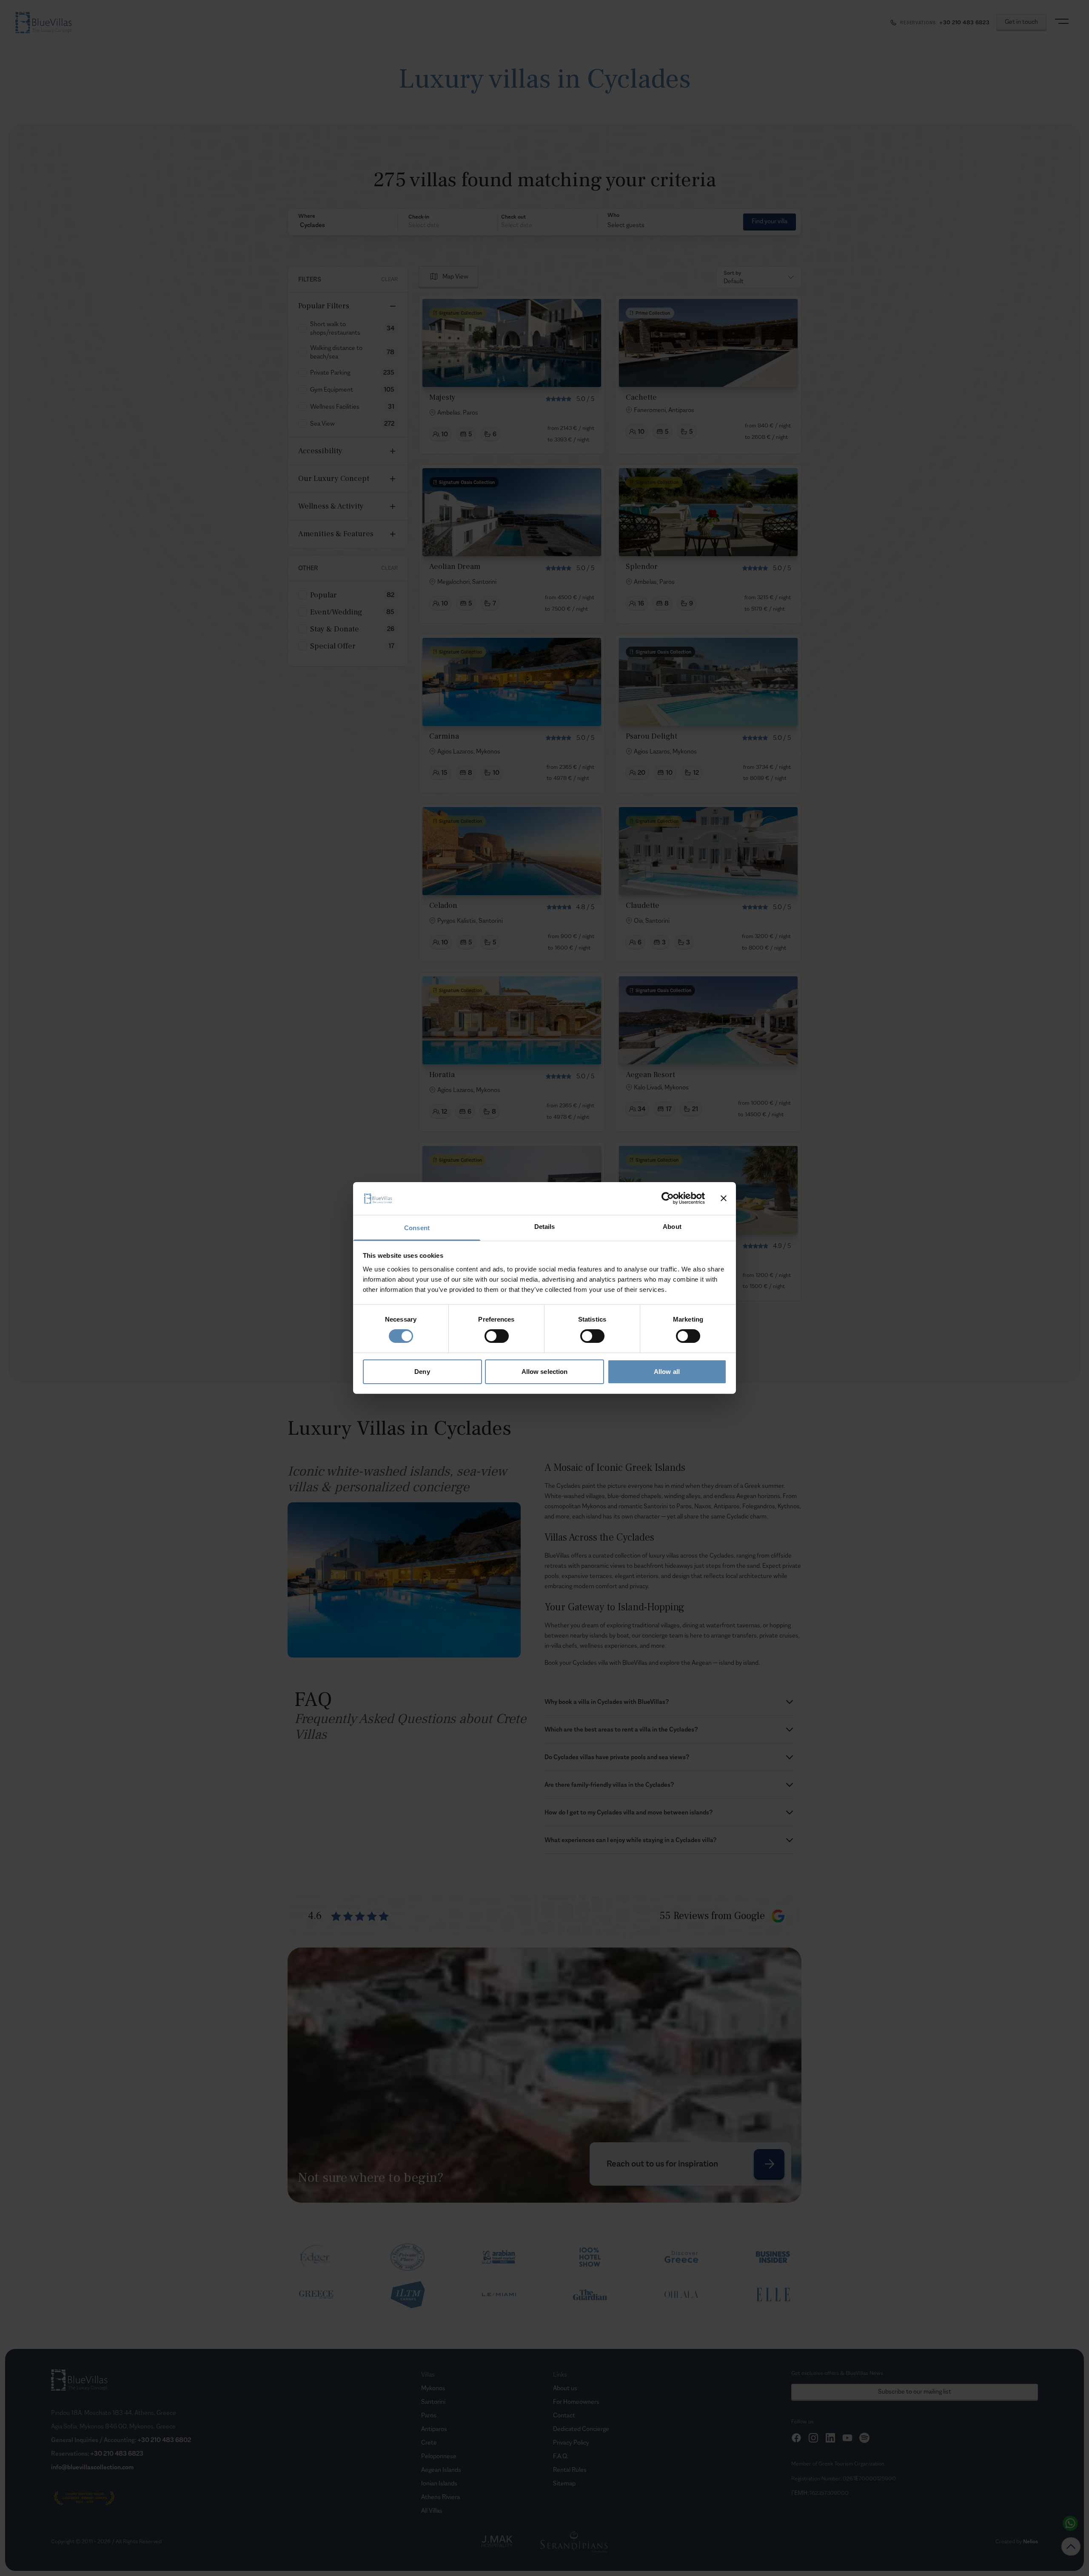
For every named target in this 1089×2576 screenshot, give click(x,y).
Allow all (667, 1372)
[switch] (497, 1336)
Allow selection (545, 1372)
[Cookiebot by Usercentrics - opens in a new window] (668, 1198)
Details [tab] (545, 1227)
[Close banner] (724, 1198)
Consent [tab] (417, 1228)
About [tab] (672, 1227)
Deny (422, 1372)
